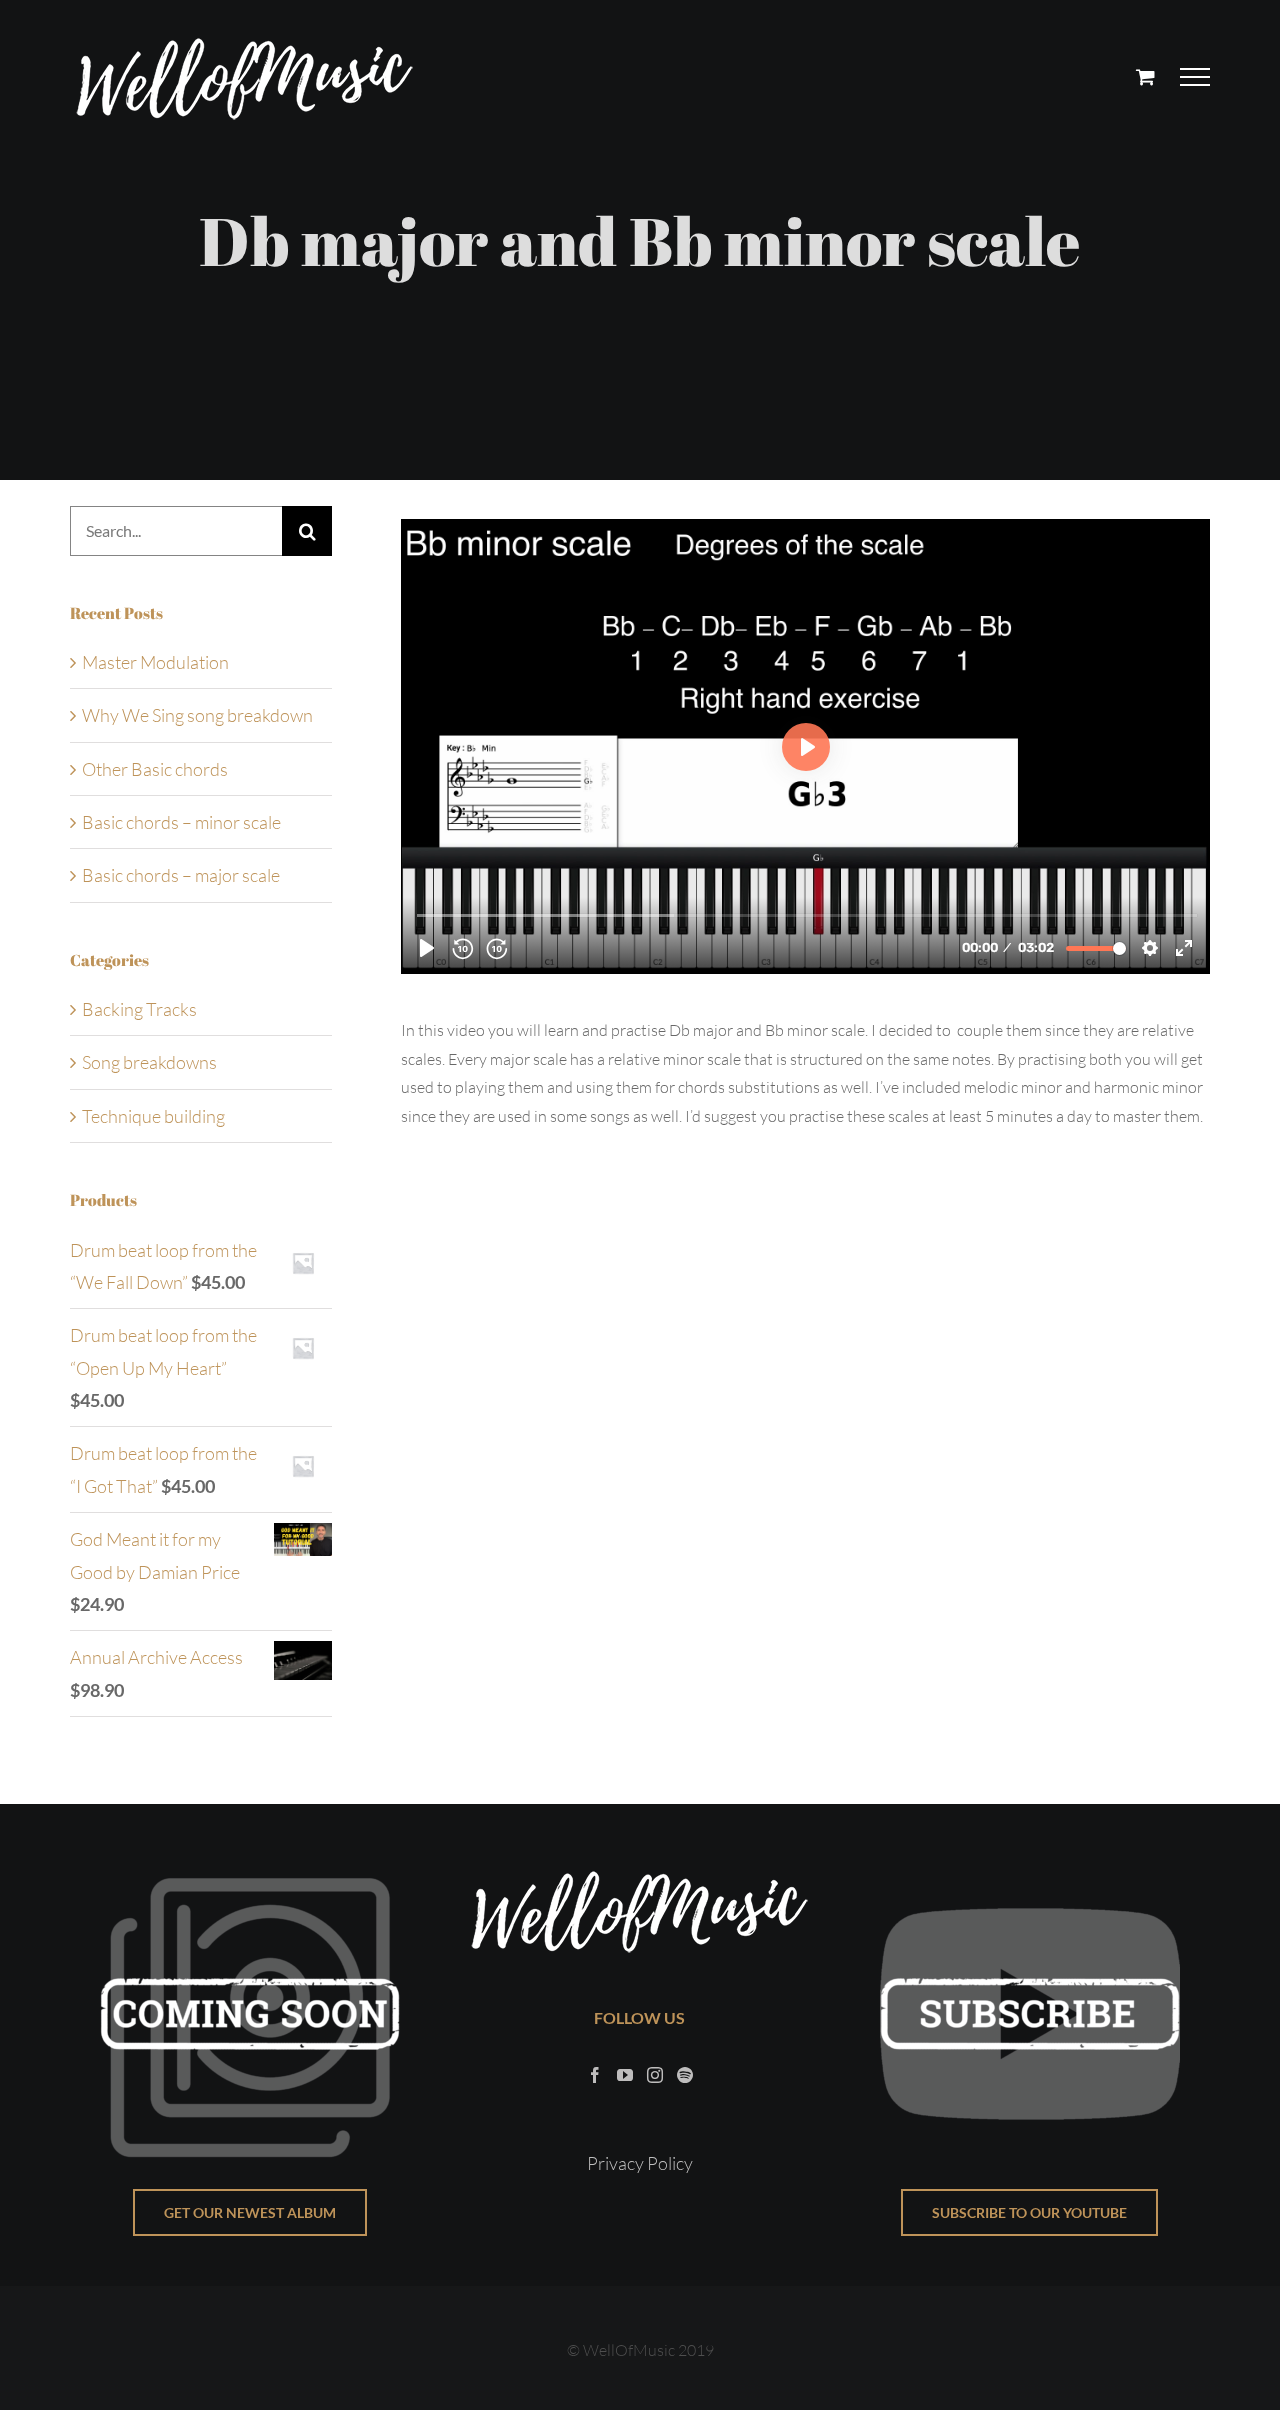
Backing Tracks (139, 1009)
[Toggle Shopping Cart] (1145, 76)
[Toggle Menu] (1195, 77)
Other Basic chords (155, 769)
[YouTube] (625, 2075)
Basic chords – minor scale (181, 822)
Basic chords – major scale (181, 875)
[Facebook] (595, 2075)
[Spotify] (685, 2075)
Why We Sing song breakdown (197, 715)
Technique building (153, 1116)
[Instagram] (655, 2075)
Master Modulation (155, 662)
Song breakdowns (149, 1062)
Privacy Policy (640, 2163)
